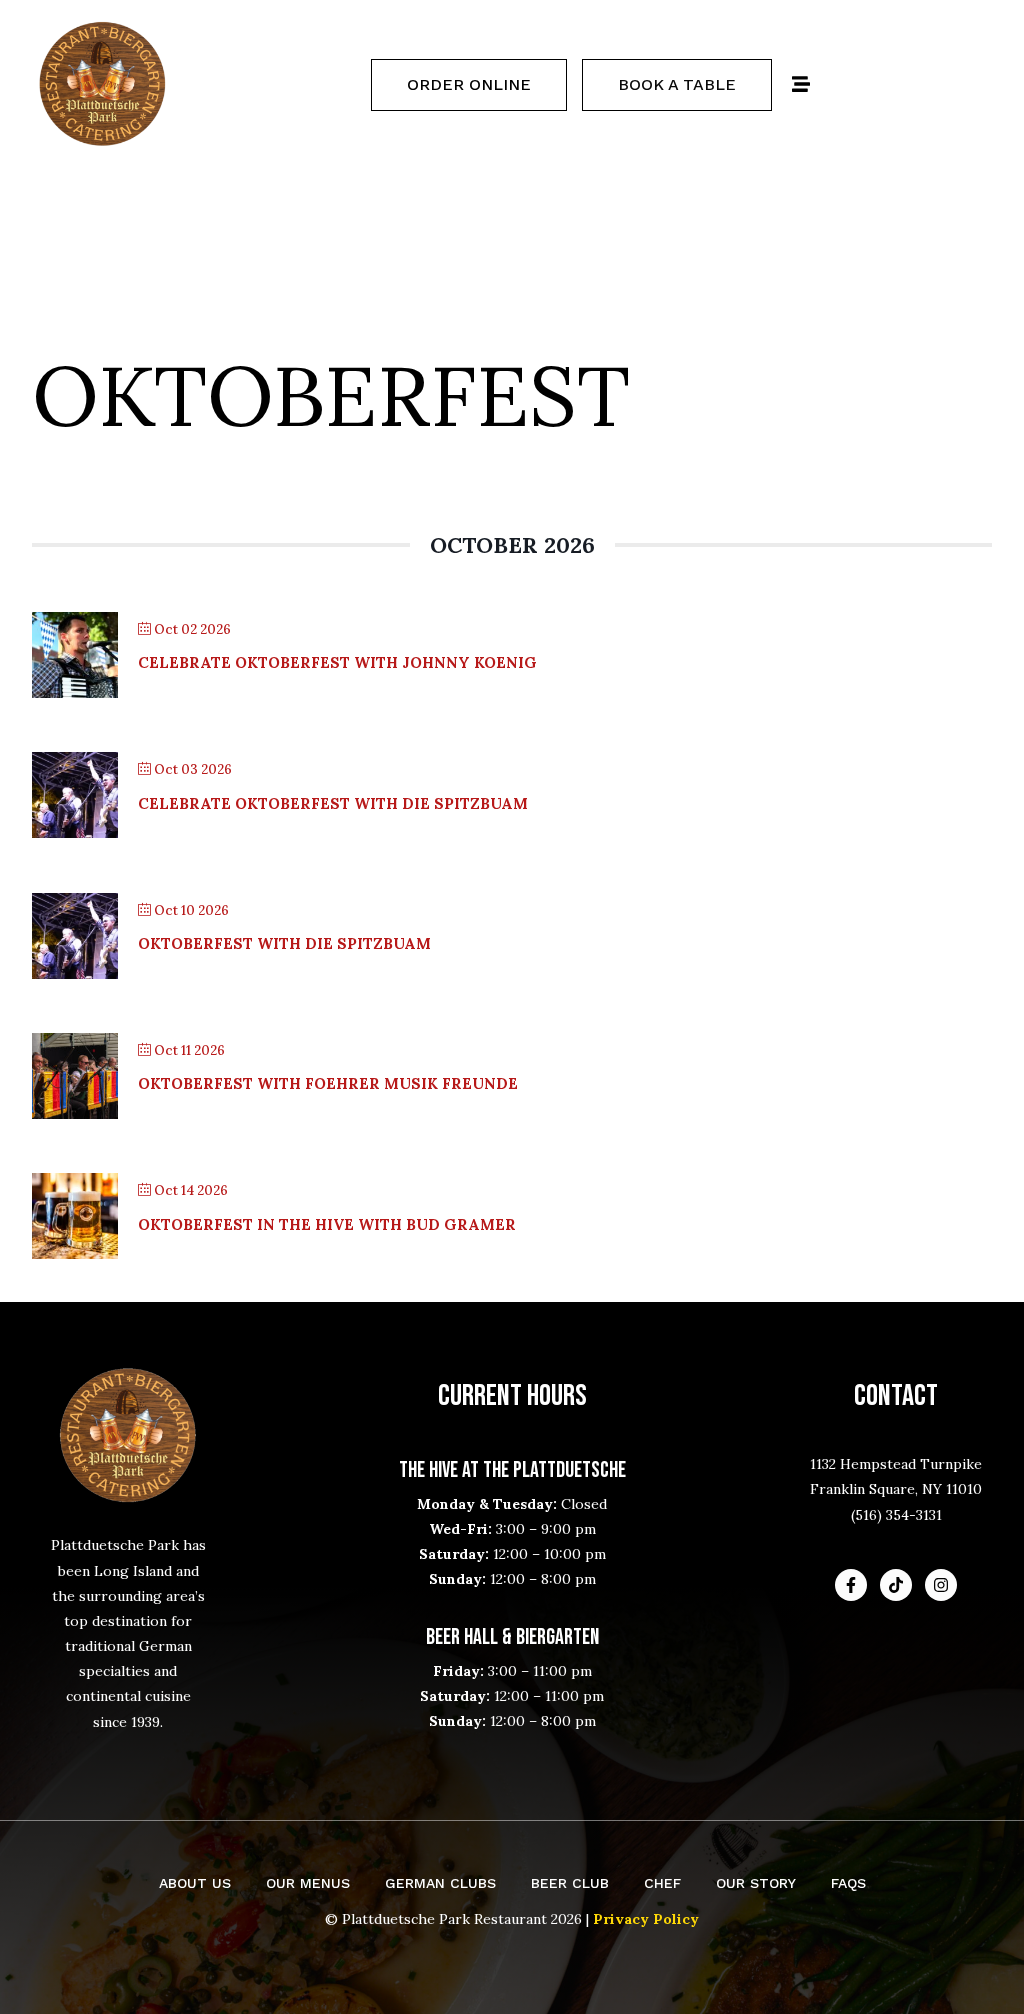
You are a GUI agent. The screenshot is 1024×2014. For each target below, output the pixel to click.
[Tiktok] (896, 1585)
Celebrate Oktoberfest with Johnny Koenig (337, 662)
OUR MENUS (308, 1883)
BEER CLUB (570, 1883)
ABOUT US (195, 1883)
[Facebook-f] (851, 1585)
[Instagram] (941, 1585)
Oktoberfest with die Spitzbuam (284, 943)
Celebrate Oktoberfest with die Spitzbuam (333, 803)
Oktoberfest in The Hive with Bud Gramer (327, 1224)
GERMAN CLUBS (440, 1883)
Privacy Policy (646, 1919)
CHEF (662, 1883)
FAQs (848, 1883)
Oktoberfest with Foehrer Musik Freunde (328, 1083)
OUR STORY (756, 1883)
